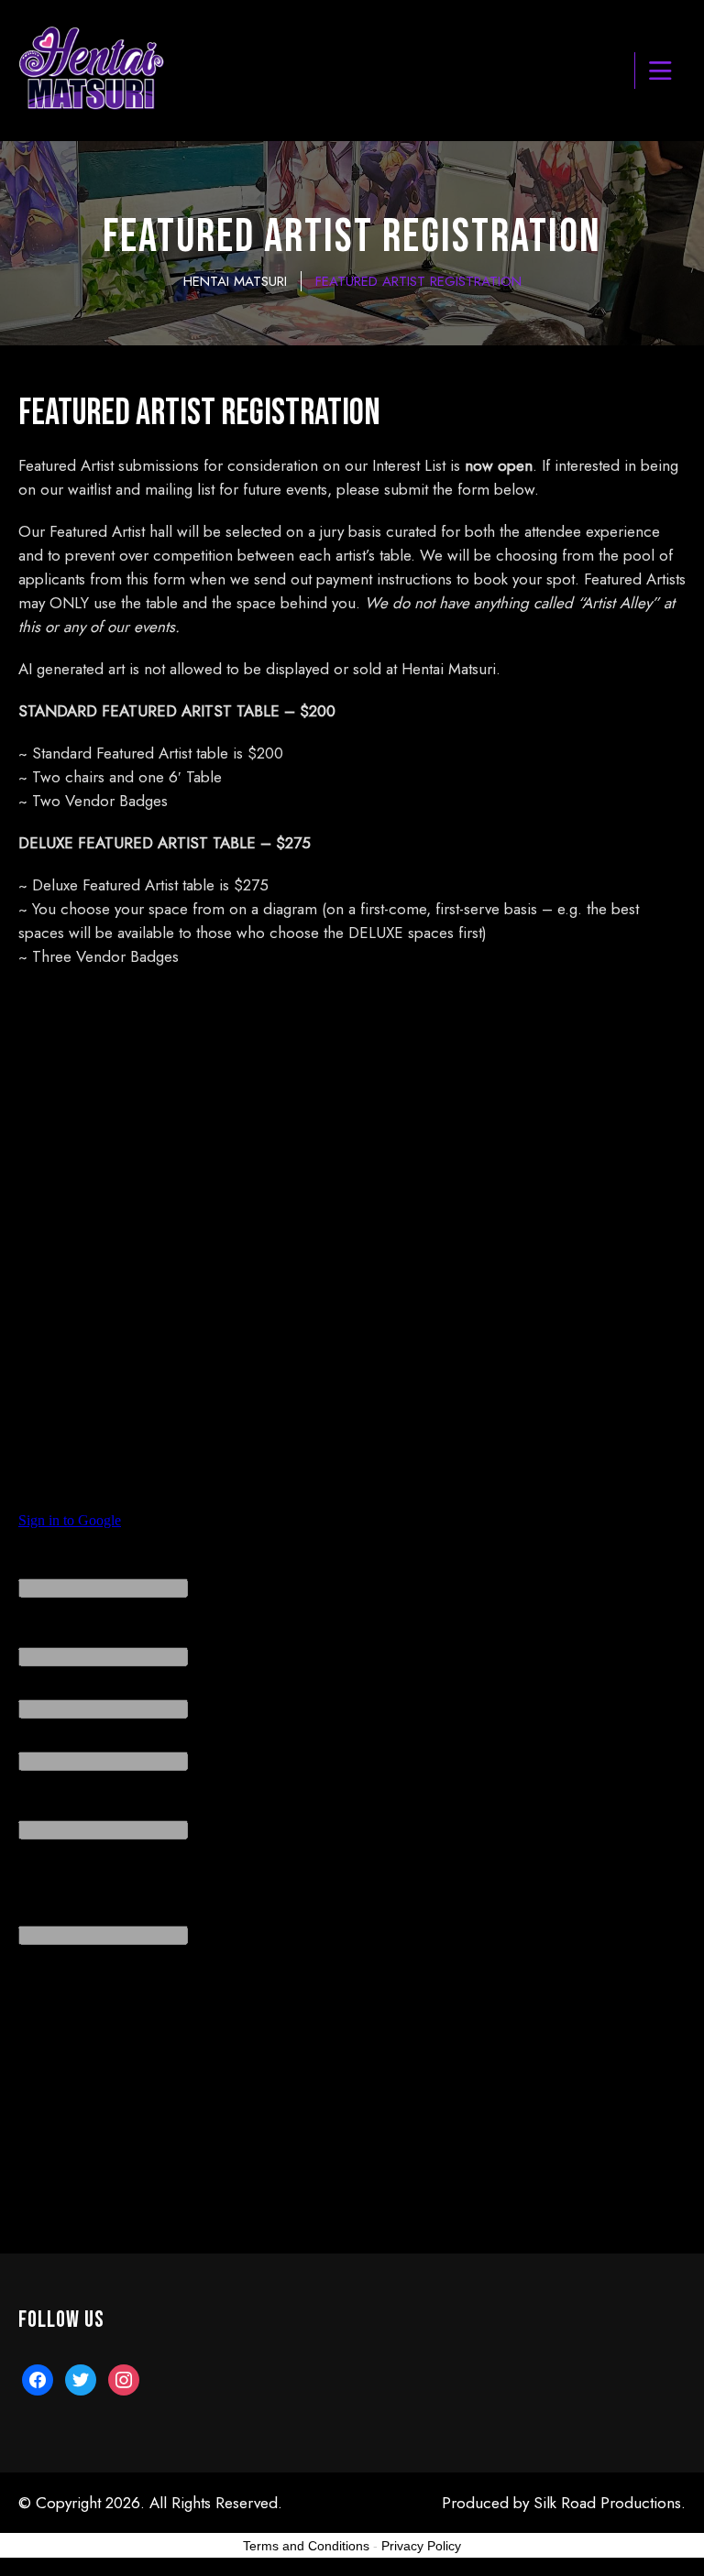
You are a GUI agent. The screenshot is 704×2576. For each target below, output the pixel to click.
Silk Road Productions (607, 2503)
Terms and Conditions (306, 2546)
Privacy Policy (421, 2546)
